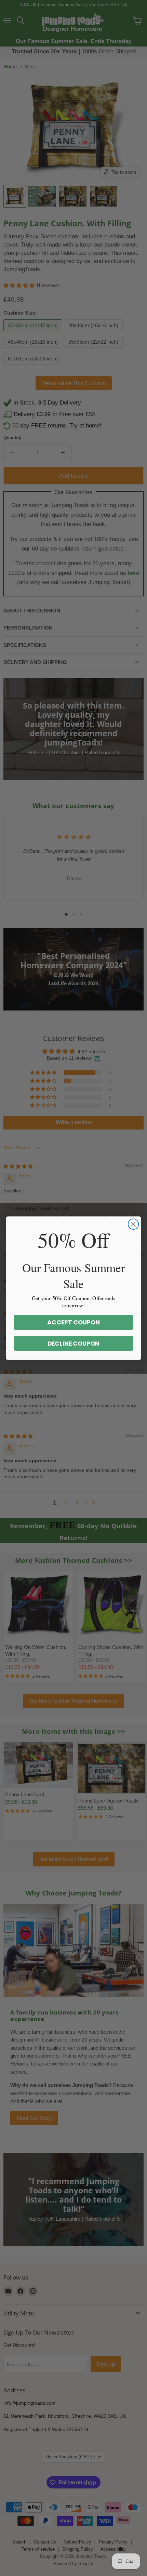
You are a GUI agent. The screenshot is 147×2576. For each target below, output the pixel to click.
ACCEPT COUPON (73, 1322)
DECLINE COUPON (74, 1343)
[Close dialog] (133, 1224)
